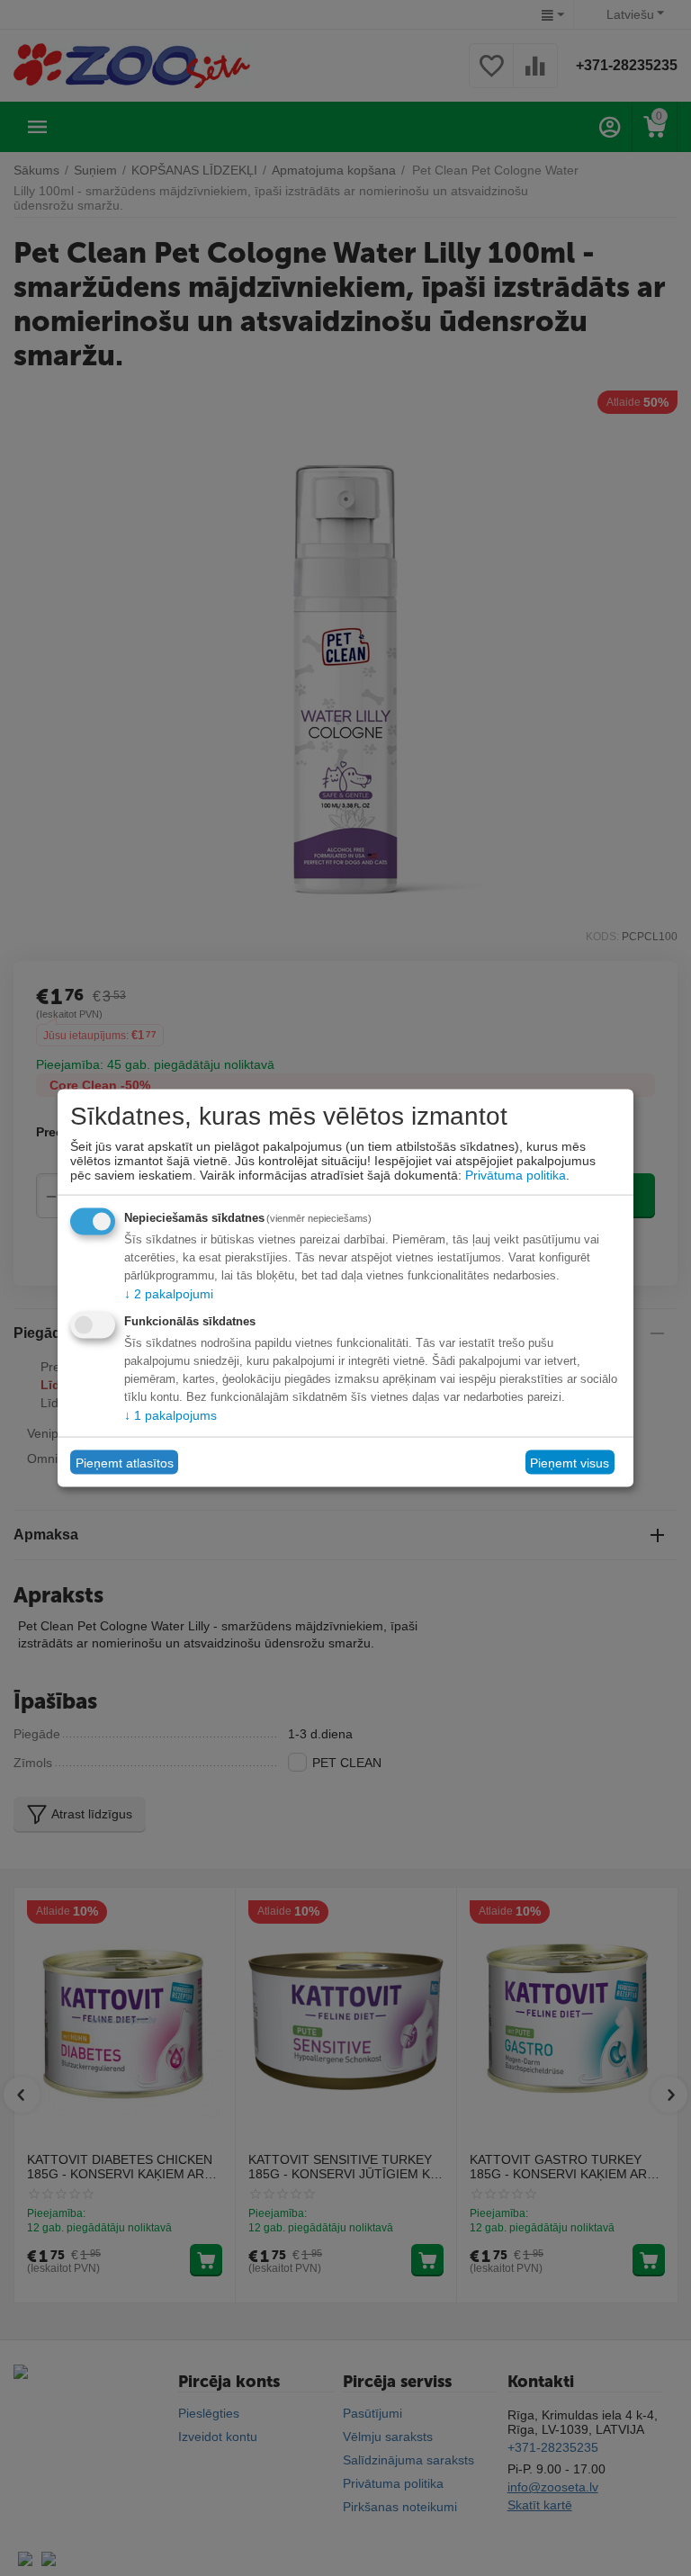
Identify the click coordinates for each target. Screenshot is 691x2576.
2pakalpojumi (169, 1294)
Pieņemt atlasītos (125, 1462)
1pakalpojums (171, 1415)
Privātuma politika (516, 1175)
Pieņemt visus (570, 1462)
